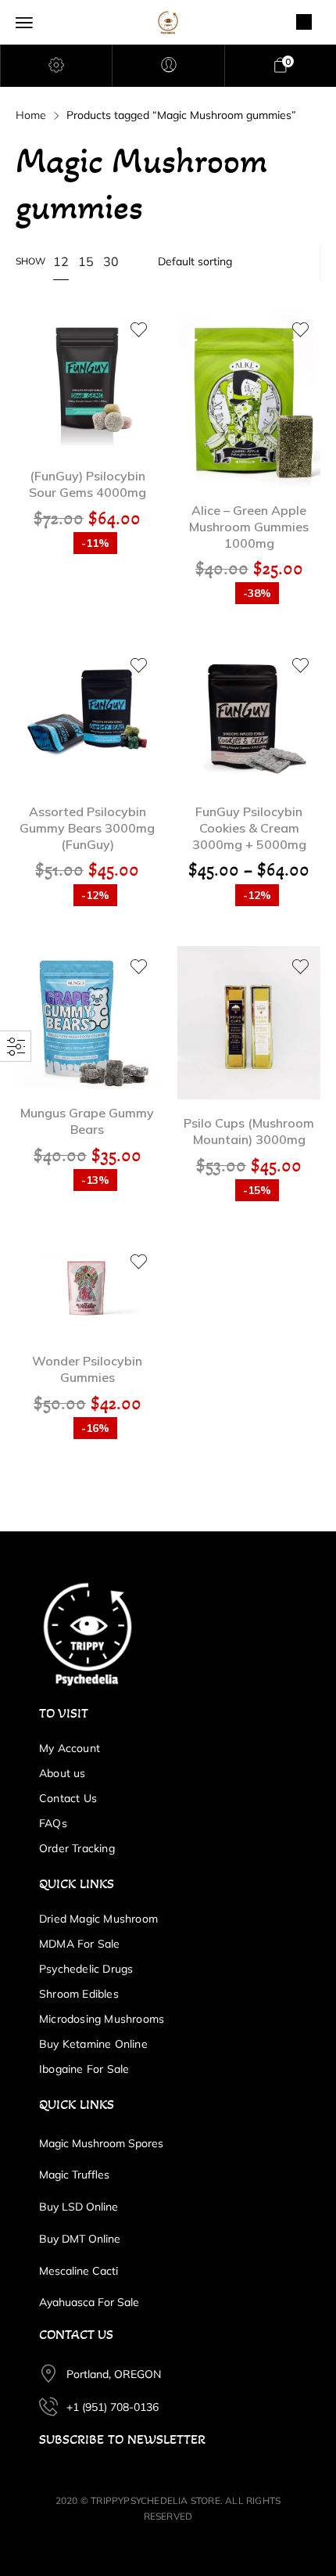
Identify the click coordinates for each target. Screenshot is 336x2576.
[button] (88, 359)
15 (86, 261)
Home (31, 115)
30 (111, 261)
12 (61, 261)
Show (30, 261)
